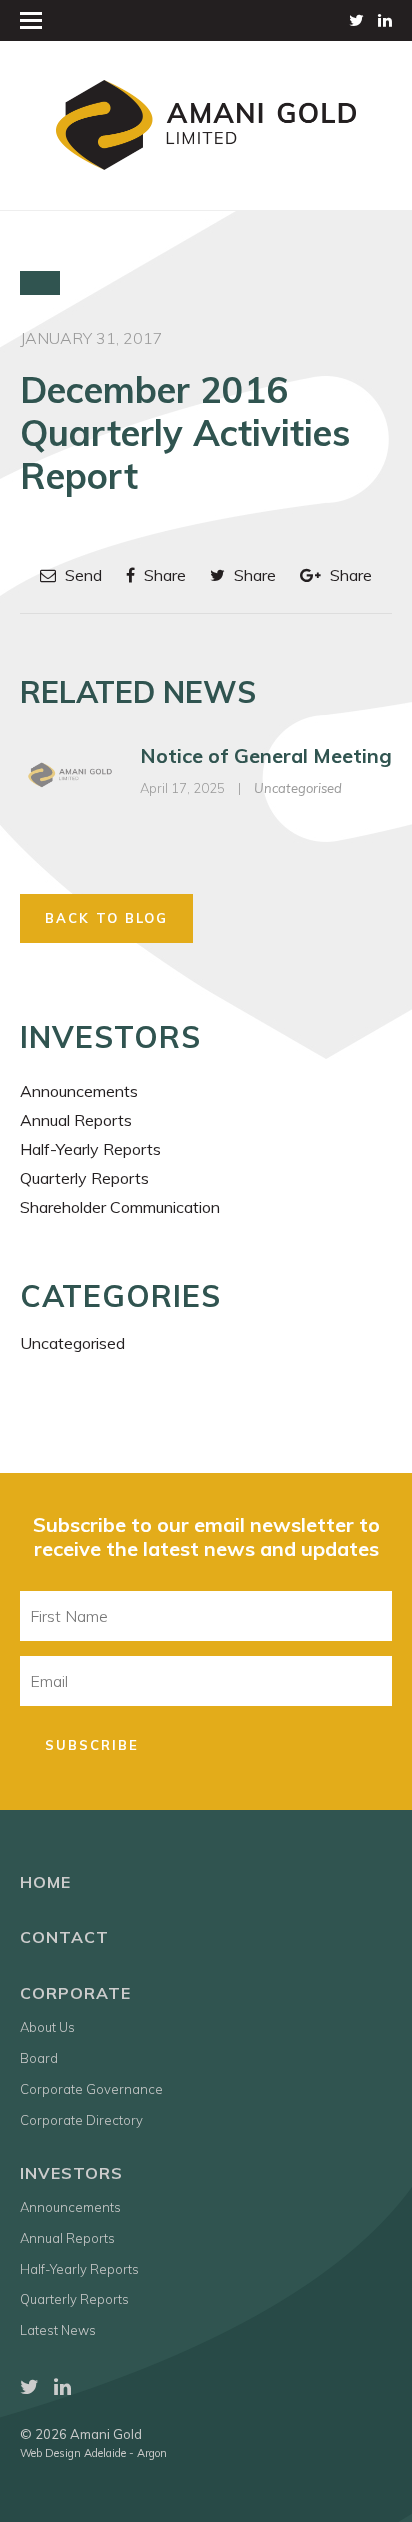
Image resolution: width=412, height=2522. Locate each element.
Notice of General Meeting (266, 755)
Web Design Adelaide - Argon (93, 2453)
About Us (47, 2027)
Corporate (75, 1993)
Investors (71, 2173)
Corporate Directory (81, 2120)
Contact (64, 1937)
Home (45, 1882)
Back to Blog (106, 918)
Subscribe (92, 1745)
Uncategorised (298, 788)
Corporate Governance (91, 2089)
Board (39, 2058)
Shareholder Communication (120, 1207)
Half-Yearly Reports (90, 1149)
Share (163, 575)
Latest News (58, 2330)
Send (81, 575)
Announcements (79, 1091)
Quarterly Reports (84, 1178)
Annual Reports (76, 1120)
